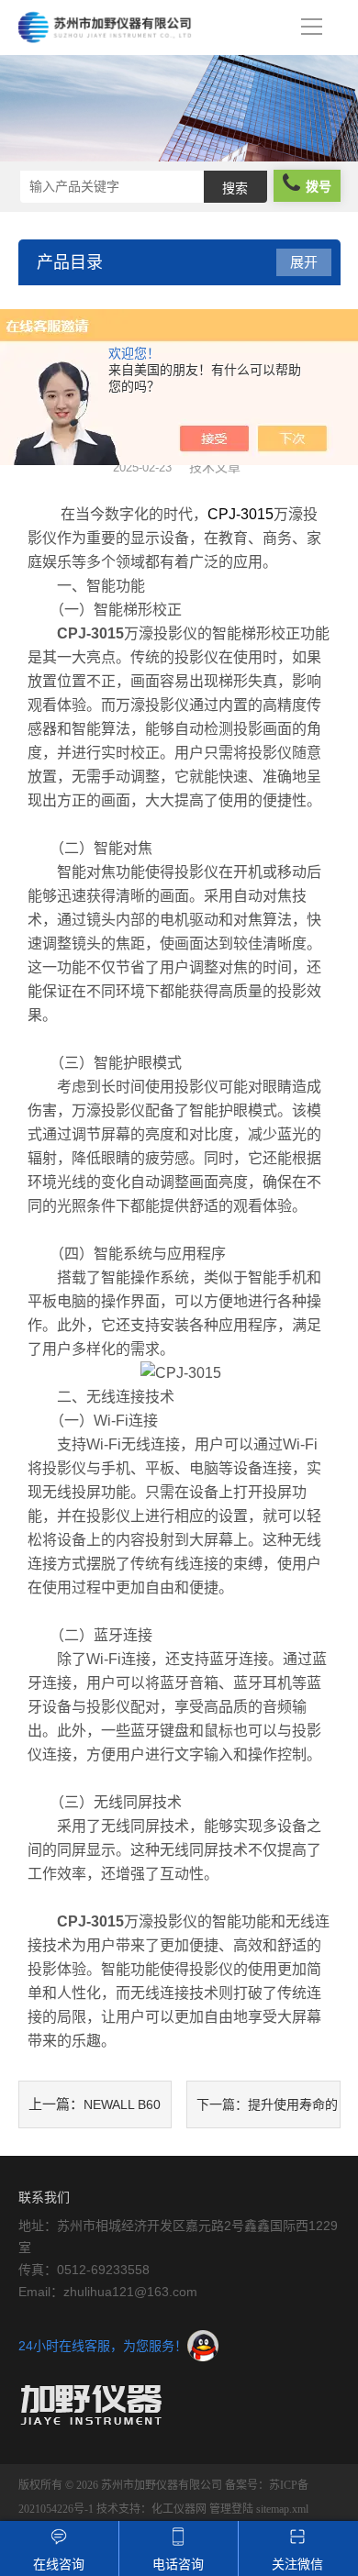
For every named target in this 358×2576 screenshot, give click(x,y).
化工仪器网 (179, 2509)
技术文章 (215, 467)
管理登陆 (231, 2509)
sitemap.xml (282, 2509)
